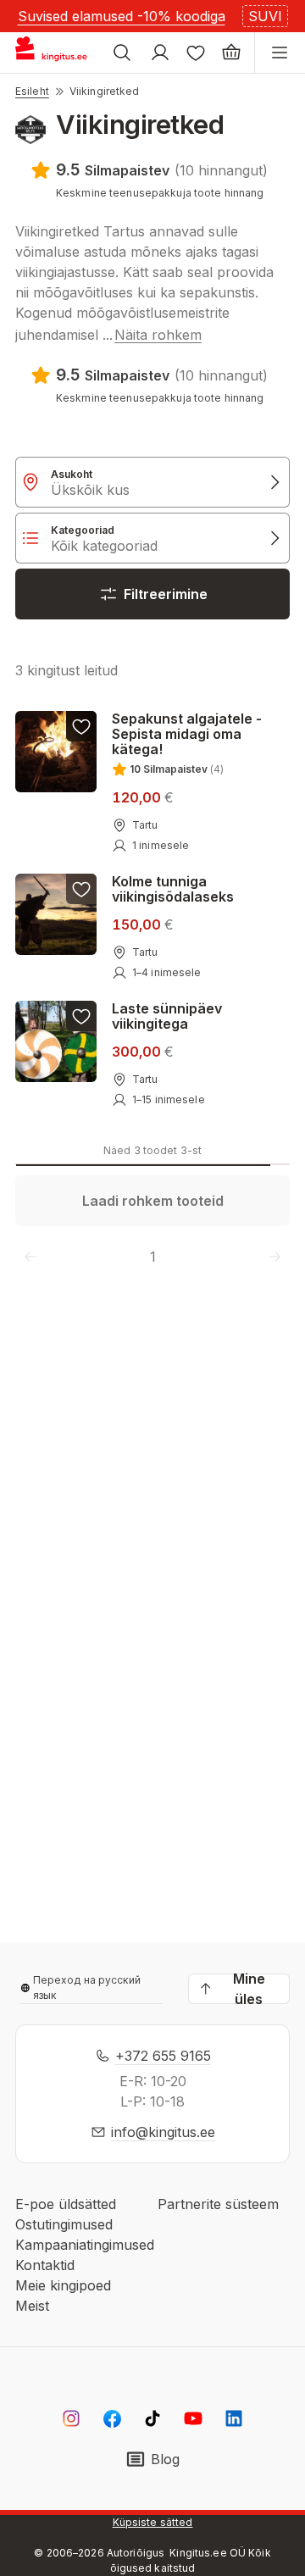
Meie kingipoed (63, 2285)
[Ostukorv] (231, 53)
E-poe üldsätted (66, 2204)
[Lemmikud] (196, 53)
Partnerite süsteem (218, 2204)
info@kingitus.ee (163, 2132)
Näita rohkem (158, 335)
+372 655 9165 (163, 2056)
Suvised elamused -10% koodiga (122, 16)
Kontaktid (45, 2265)
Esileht (32, 91)
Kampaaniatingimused (85, 2245)
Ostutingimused (64, 2224)
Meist (32, 2306)
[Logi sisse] (160, 53)
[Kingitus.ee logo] (58, 53)
